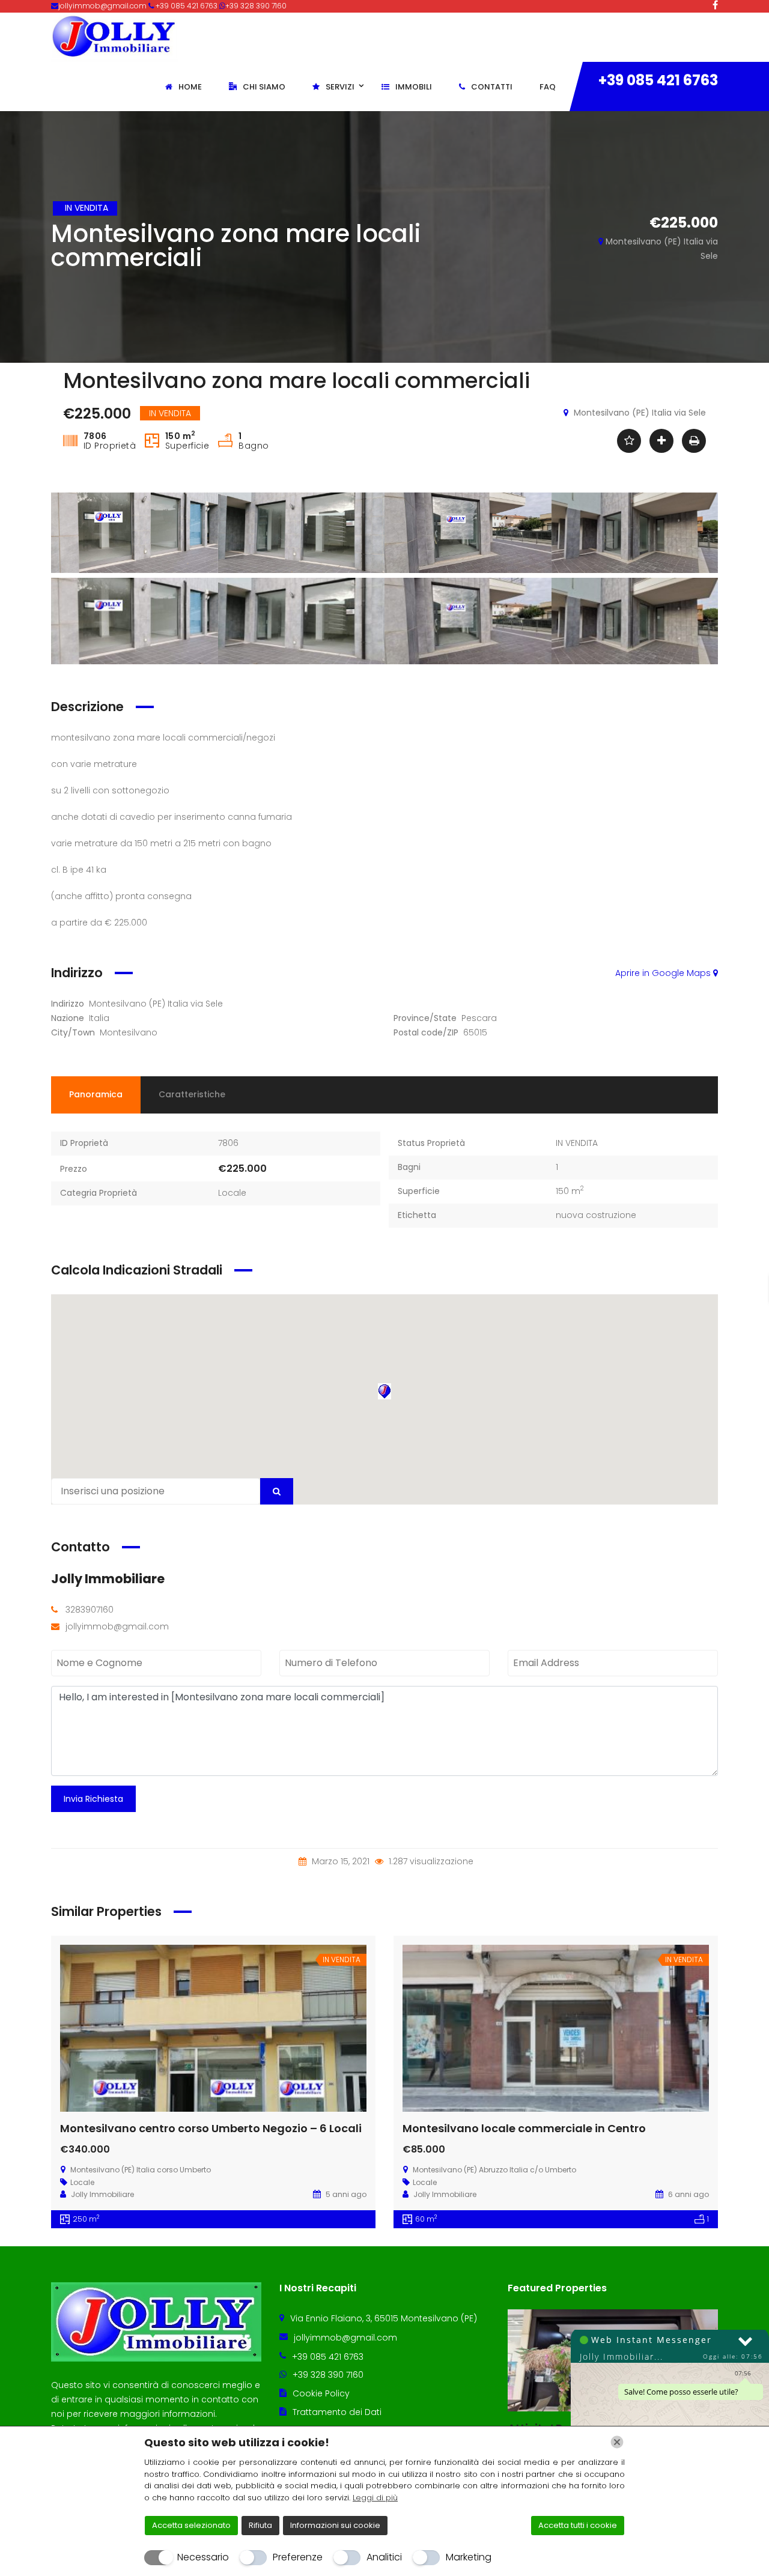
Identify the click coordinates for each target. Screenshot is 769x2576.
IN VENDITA (577, 1143)
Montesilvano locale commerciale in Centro (524, 2128)
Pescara (479, 1018)
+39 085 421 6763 (658, 80)
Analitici (384, 2557)
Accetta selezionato (191, 2525)
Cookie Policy (321, 2393)
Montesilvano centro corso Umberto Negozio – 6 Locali (211, 2128)
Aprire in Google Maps (664, 973)
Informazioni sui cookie (335, 2525)
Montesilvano (129, 1032)
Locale (232, 1193)
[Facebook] (715, 5)
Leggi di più (375, 2498)
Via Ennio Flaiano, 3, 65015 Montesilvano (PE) (384, 2318)
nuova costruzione (596, 1215)
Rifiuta (260, 2525)
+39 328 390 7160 (256, 6)
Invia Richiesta (93, 1799)
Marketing (469, 2557)
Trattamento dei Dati (337, 2412)
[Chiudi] (617, 2442)
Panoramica (96, 1094)
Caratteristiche (192, 1094)
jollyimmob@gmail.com (103, 6)
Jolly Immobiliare (108, 1579)
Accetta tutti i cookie (578, 2525)
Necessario (203, 2557)
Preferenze (298, 2557)
